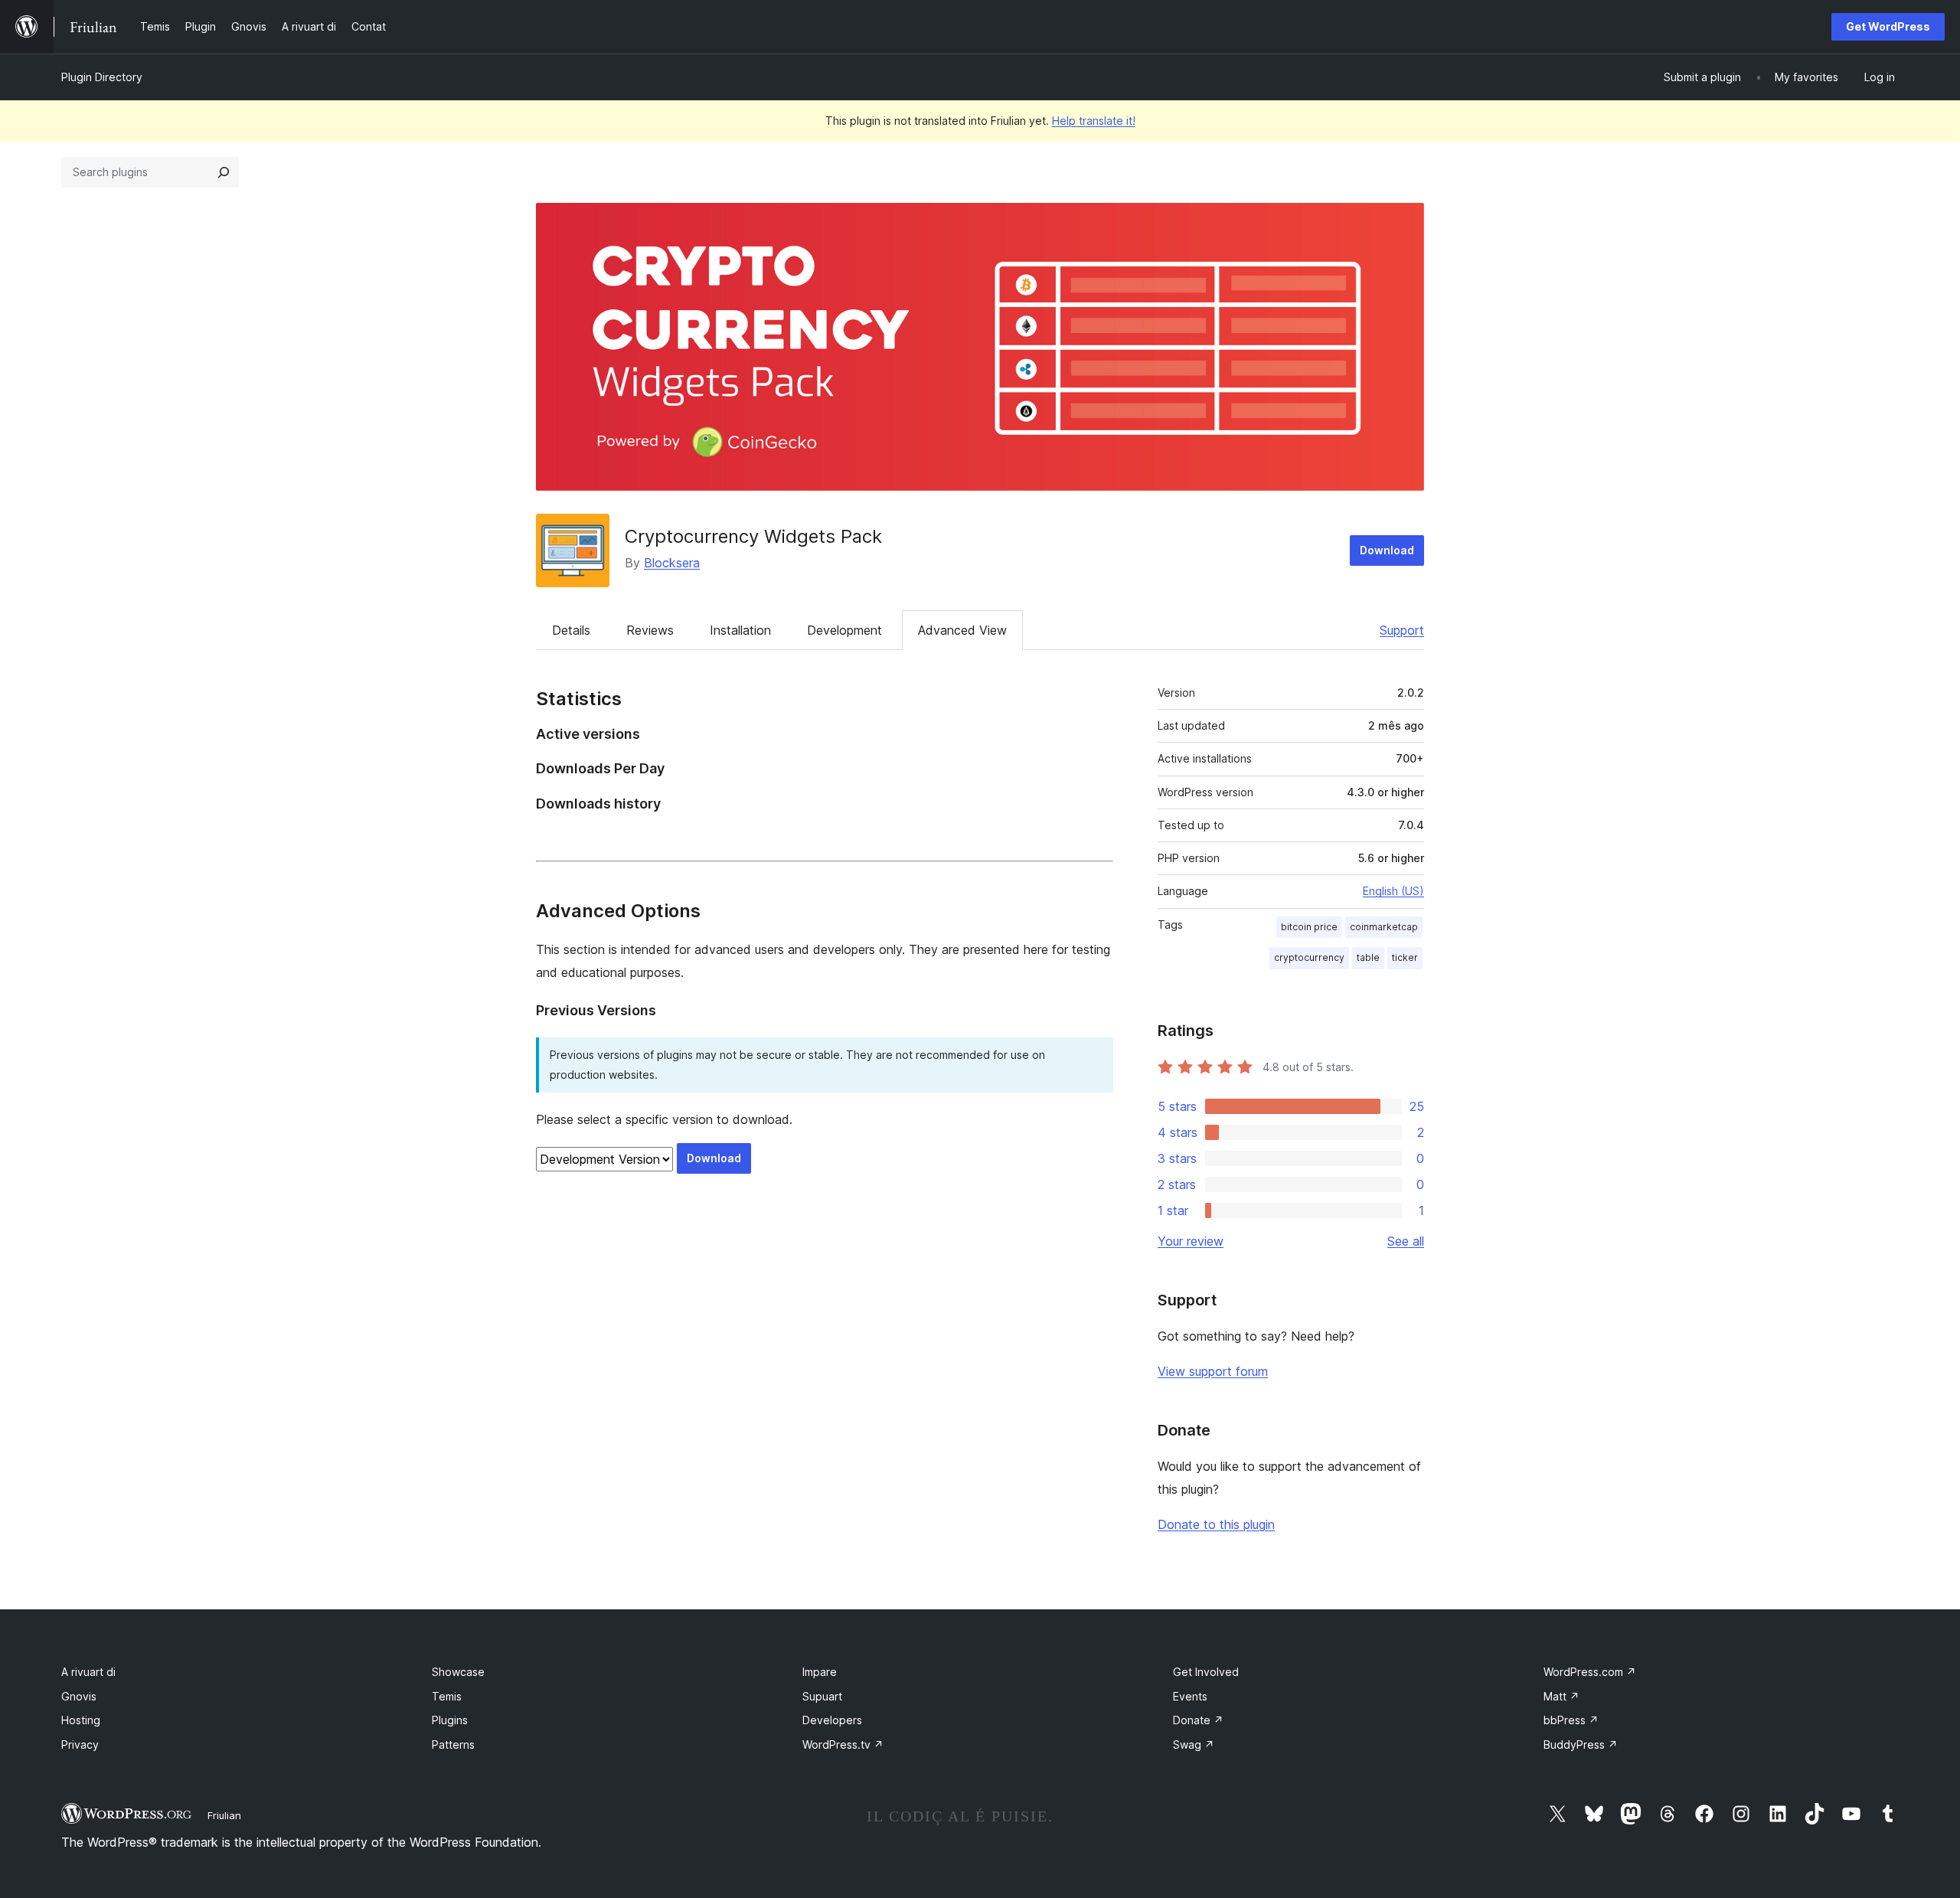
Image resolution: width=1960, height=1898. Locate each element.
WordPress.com (1590, 1672)
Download (1387, 550)
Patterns (453, 1744)
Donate (1198, 1720)
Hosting (81, 1720)
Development (844, 630)
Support (1402, 630)
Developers (832, 1720)
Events (1190, 1696)
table (1368, 957)
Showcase (458, 1672)
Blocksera (672, 563)
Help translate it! (1094, 121)
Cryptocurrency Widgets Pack (753, 536)
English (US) (1393, 891)
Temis (447, 1696)
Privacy (80, 1744)
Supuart (822, 1696)
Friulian (224, 1815)
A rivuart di (88, 1672)
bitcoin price (1309, 927)
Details (571, 630)
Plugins (450, 1720)
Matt (1561, 1696)
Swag (1194, 1744)
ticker (1405, 957)
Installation (740, 630)
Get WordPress (1888, 26)
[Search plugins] (224, 172)
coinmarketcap (1384, 927)
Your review (1191, 1241)
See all (1406, 1241)
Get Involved (1206, 1672)
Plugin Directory (102, 77)
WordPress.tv (843, 1744)
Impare (820, 1672)
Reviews (650, 630)
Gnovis (79, 1696)
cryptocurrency (1309, 957)
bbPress (1571, 1720)
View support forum (1213, 1371)
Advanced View (962, 630)
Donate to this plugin (1216, 1524)
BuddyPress (1581, 1744)
